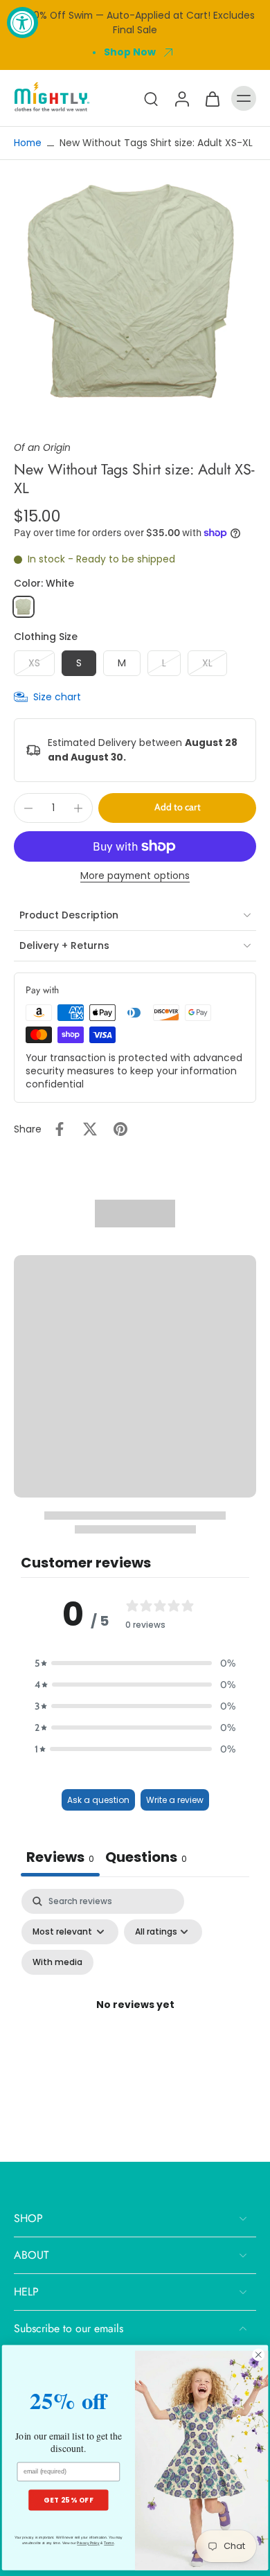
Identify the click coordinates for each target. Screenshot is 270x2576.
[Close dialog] (259, 2355)
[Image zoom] (135, 292)
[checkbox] (57, 1962)
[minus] (28, 808)
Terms (109, 2543)
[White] (24, 607)
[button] (177, 808)
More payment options (135, 877)
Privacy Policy (88, 2543)
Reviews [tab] (60, 1857)
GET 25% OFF (68, 2500)
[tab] (146, 1859)
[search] (151, 98)
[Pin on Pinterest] (120, 1129)
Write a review (175, 1800)
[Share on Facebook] (60, 1129)
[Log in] (181, 98)
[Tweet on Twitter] (90, 1129)
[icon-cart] (212, 98)
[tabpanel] (135, 2022)
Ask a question (98, 1800)
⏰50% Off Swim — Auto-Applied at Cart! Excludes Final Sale (135, 23)
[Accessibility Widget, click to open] (22, 23)
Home (28, 143)
